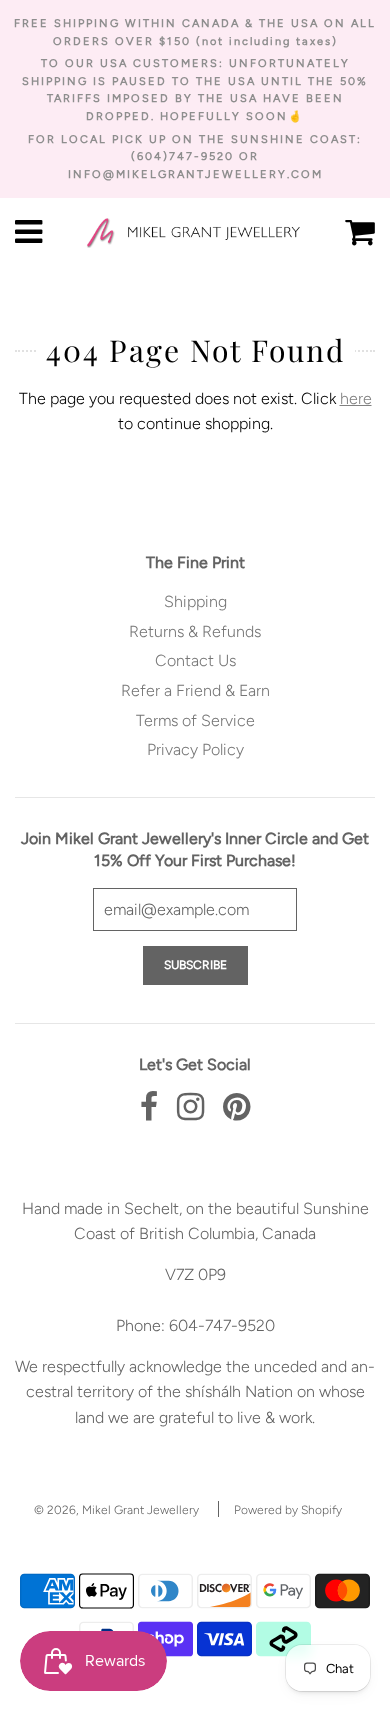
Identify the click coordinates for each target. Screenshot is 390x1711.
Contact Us (195, 660)
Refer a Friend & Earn (195, 690)
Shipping (195, 601)
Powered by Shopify (288, 1510)
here (356, 398)
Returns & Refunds (195, 631)
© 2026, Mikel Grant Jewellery (116, 1510)
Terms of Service (195, 720)
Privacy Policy (195, 749)
